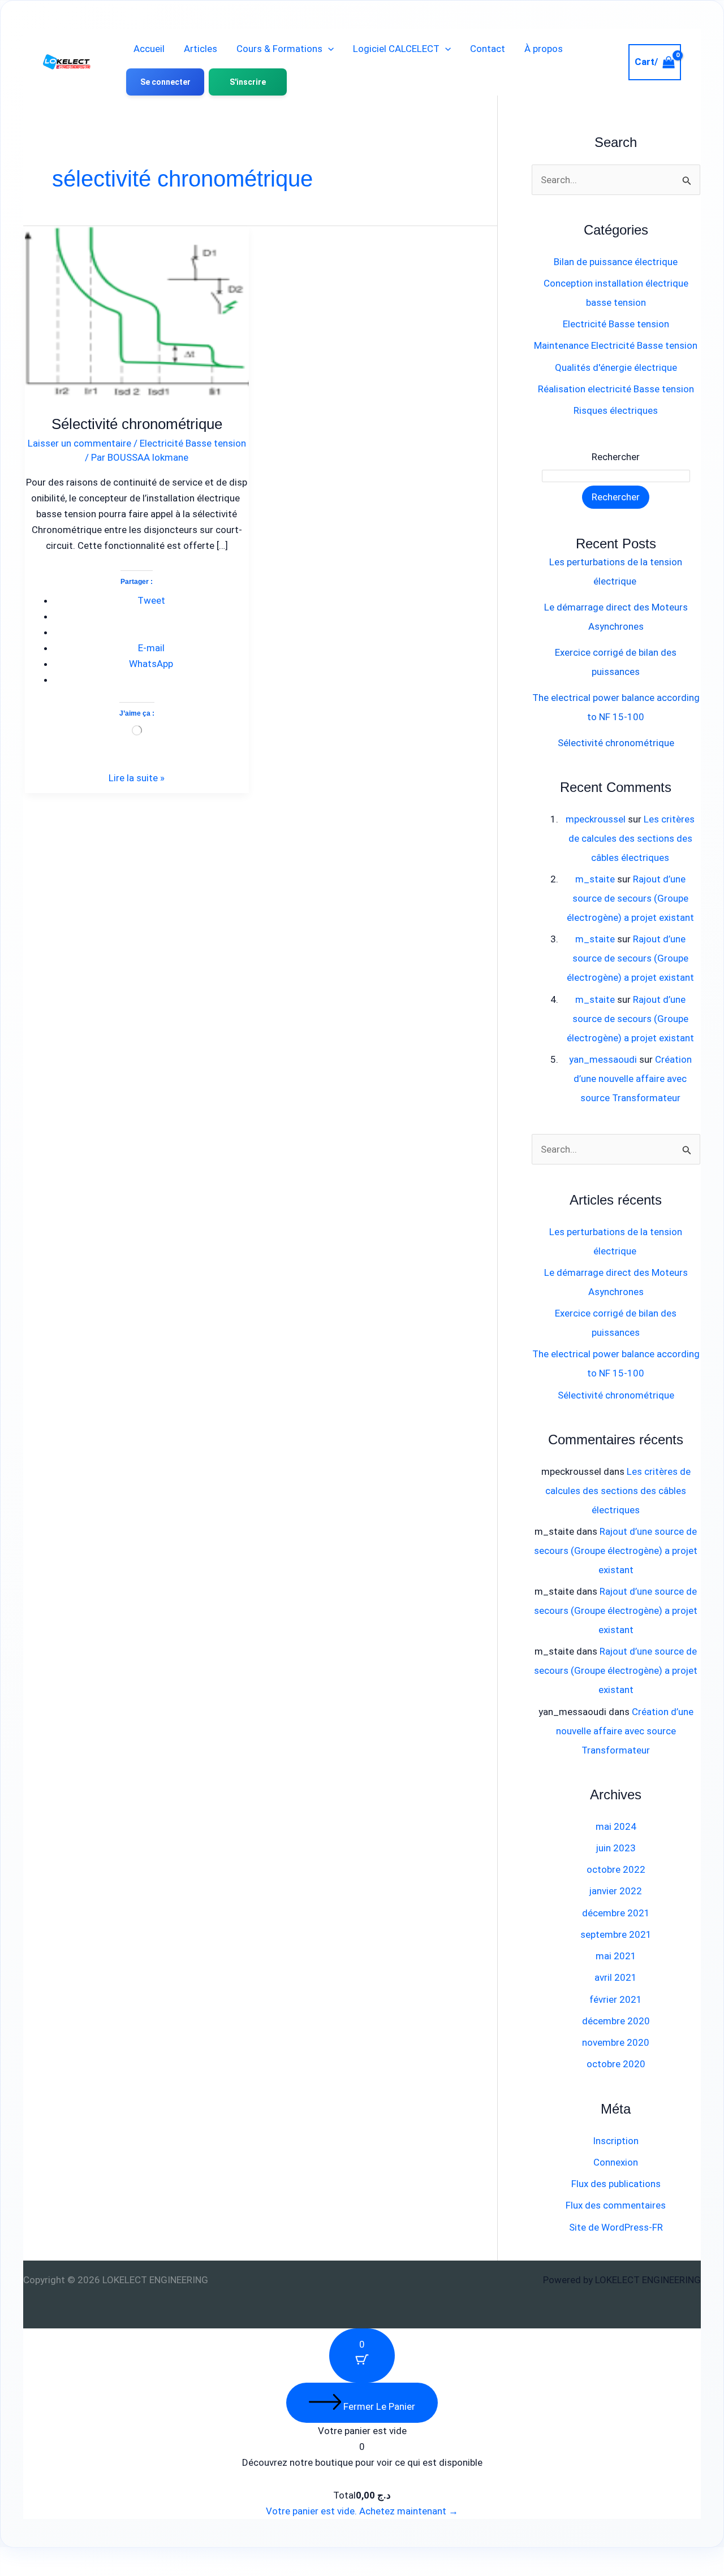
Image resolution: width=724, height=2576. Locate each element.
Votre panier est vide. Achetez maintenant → (362, 2511)
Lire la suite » (137, 777)
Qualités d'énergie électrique (616, 367)
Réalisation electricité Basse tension (616, 389)
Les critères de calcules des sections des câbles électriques (632, 838)
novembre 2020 (616, 2042)
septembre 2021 (616, 1934)
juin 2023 (616, 1848)
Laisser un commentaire (79, 443)
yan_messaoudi (603, 1059)
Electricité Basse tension (193, 443)
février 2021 (616, 1999)
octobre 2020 (616, 2064)
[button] (328, 49)
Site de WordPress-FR (616, 2227)
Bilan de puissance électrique (616, 262)
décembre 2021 (616, 1913)
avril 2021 (616, 1977)
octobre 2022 (616, 1869)
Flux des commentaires (616, 2205)
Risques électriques (616, 410)
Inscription (616, 2141)
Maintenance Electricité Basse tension (616, 345)
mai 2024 (616, 1826)
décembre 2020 (616, 2021)
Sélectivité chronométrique (137, 424)
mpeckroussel (596, 819)
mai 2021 (616, 1956)
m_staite (595, 879)
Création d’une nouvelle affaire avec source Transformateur (633, 1079)
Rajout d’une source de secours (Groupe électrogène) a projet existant (630, 898)
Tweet (151, 600)
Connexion (616, 2162)
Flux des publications (616, 2184)
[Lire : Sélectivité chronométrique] (137, 306)
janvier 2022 (616, 1891)
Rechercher (616, 457)
